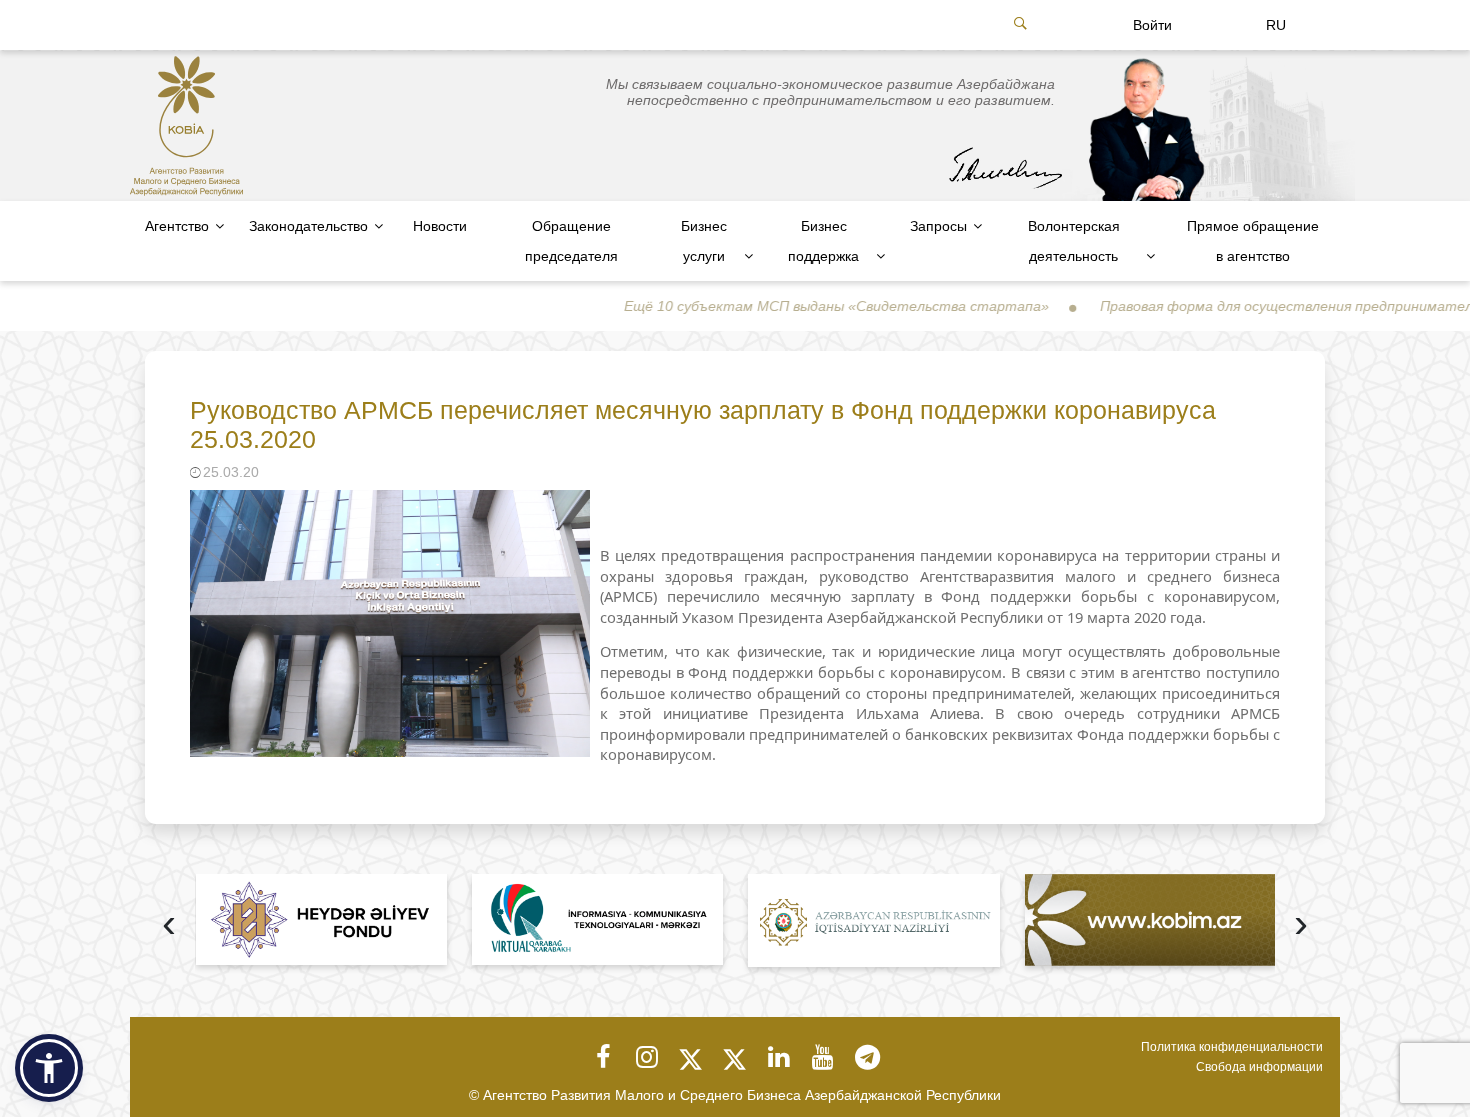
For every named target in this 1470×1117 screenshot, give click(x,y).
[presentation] (169, 925)
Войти (1152, 25)
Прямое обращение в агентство (1253, 241)
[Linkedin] (779, 1057)
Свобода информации (1259, 1067)
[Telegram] (867, 1057)
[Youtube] (823, 1057)
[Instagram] (647, 1057)
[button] (49, 1068)
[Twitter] (691, 1057)
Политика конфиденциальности (1232, 1047)
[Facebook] (603, 1057)
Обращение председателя (571, 241)
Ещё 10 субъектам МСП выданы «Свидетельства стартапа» (790, 306)
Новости (440, 226)
